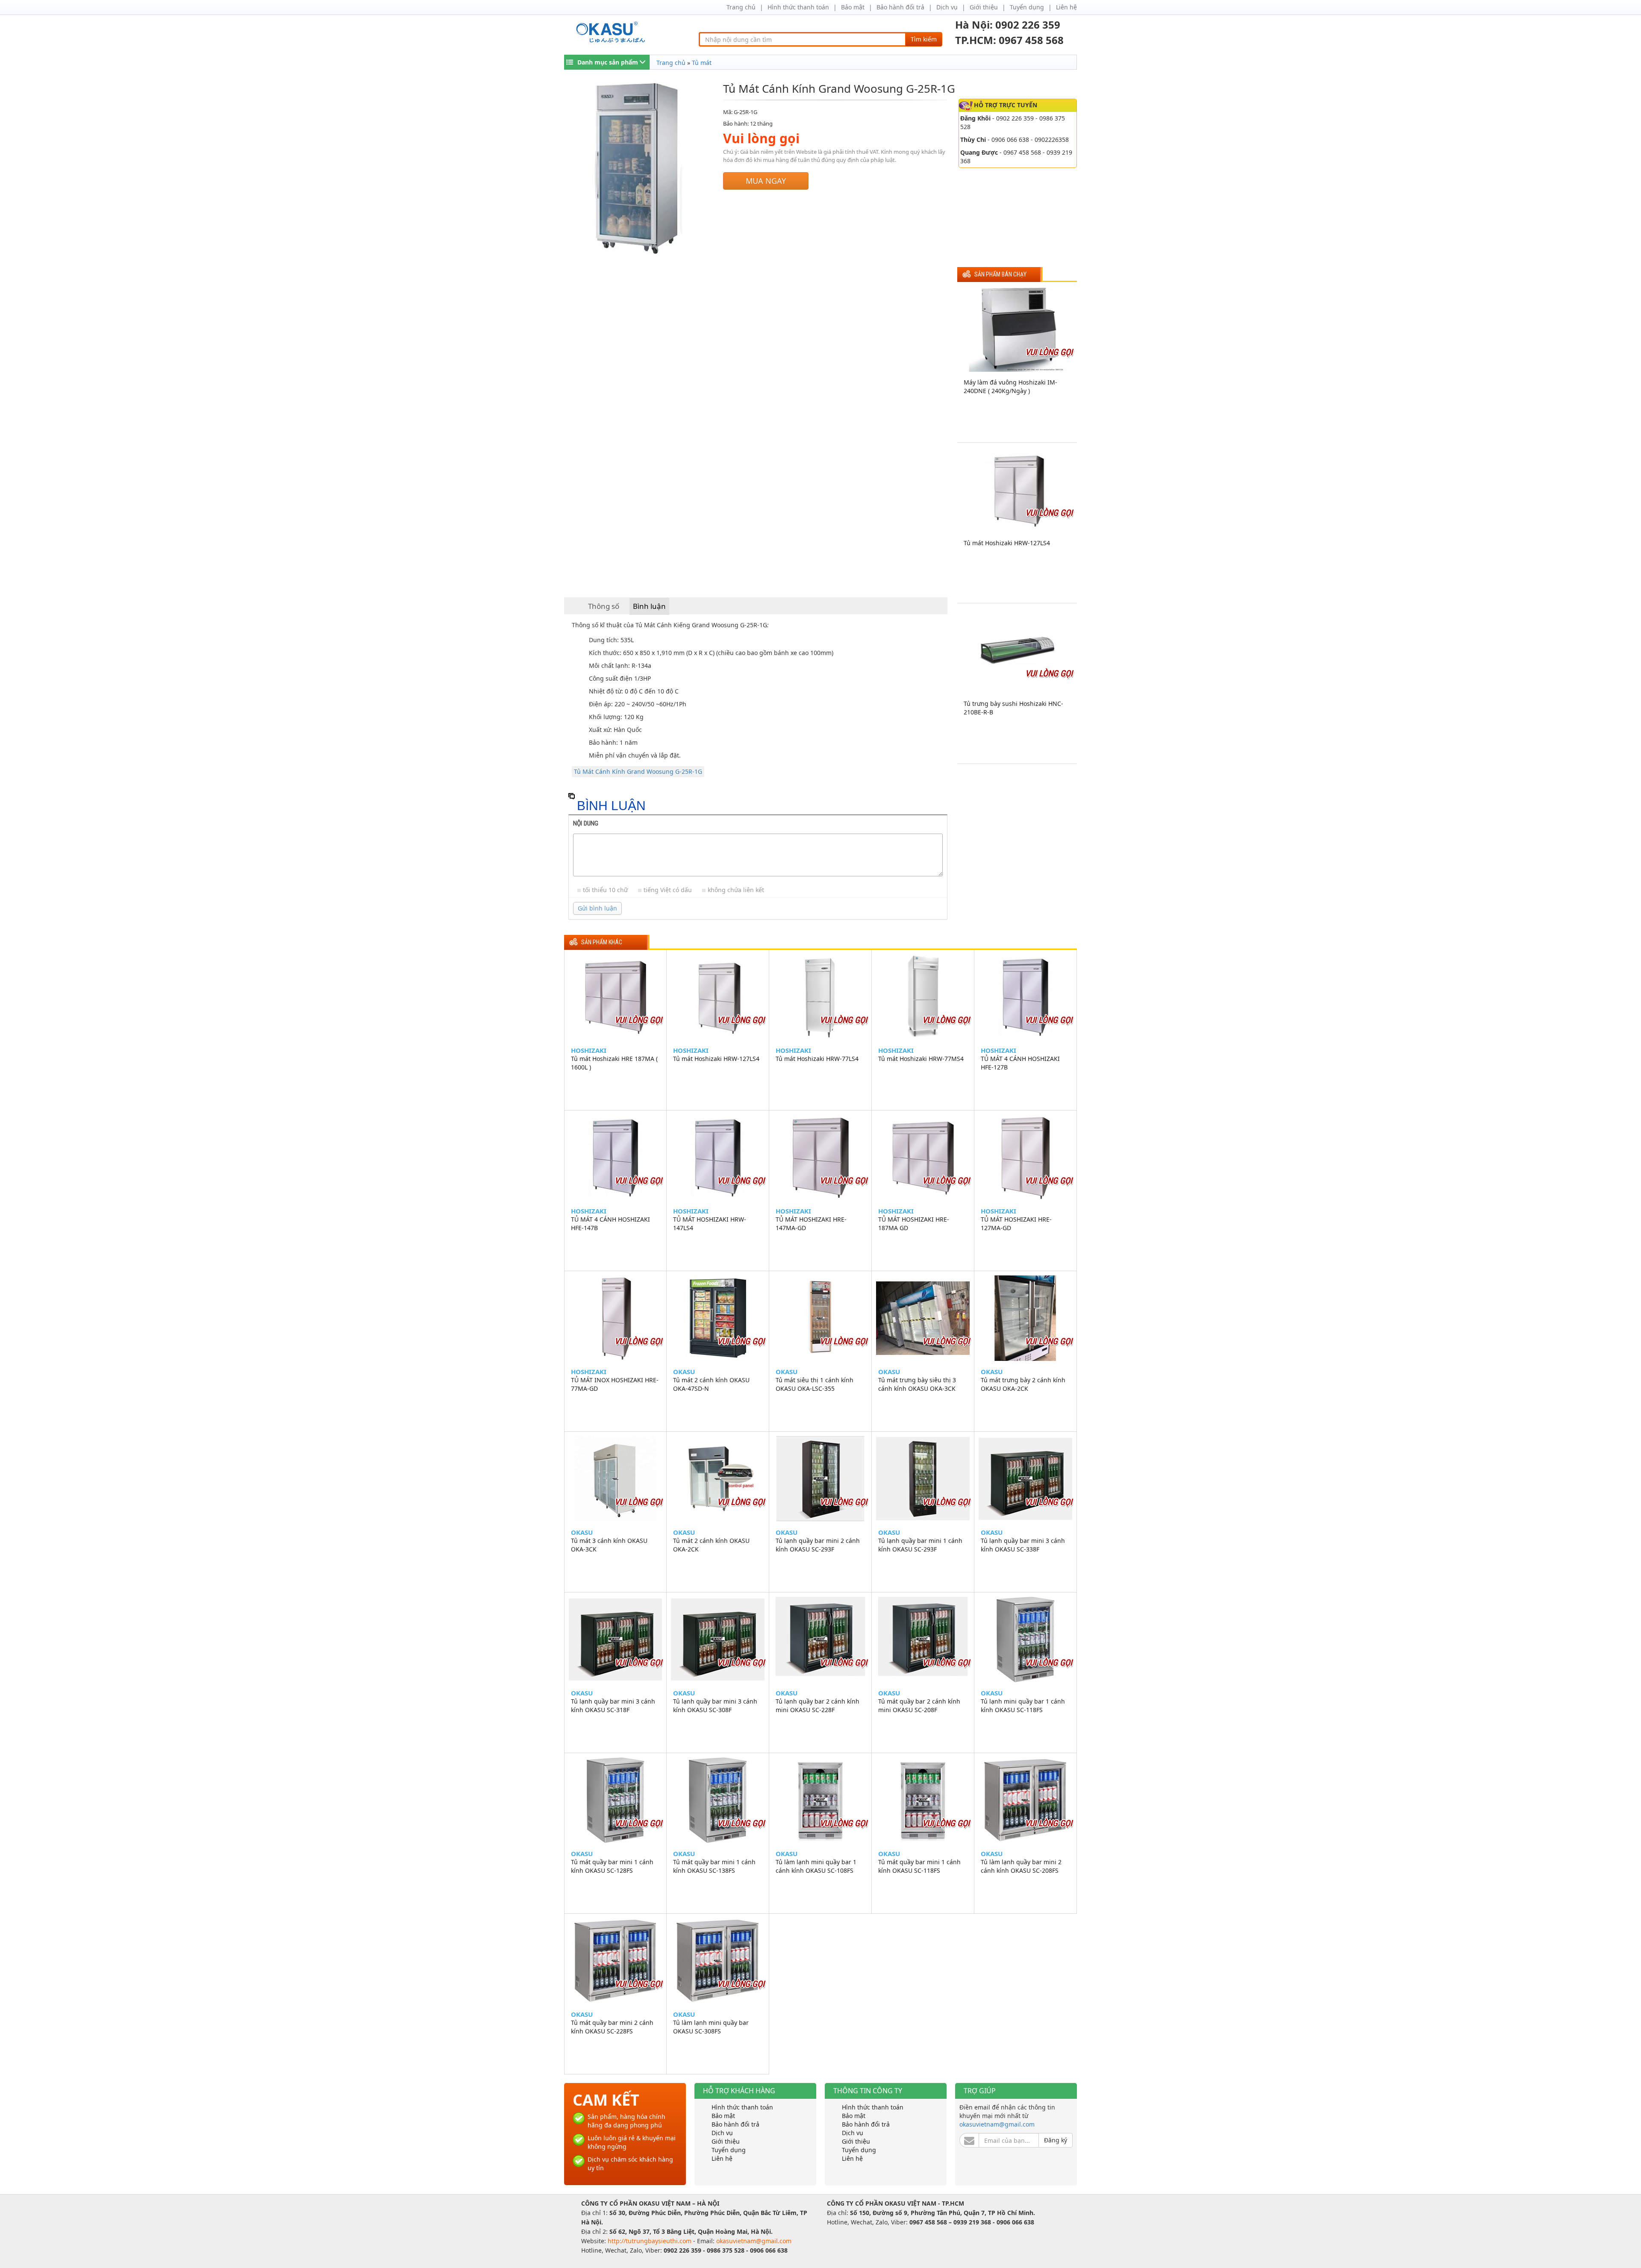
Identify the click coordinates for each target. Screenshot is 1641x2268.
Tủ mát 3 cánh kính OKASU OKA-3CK (609, 1545)
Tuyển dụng (1027, 7)
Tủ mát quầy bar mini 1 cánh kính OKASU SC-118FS (919, 1866)
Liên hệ (1066, 7)
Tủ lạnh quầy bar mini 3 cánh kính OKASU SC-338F (1023, 1545)
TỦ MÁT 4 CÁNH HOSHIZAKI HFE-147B (610, 1224)
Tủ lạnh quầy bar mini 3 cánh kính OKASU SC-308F (715, 1705)
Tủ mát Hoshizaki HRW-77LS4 (817, 1059)
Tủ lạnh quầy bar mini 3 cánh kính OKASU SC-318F (613, 1705)
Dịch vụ (947, 7)
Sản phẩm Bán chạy (1000, 275)
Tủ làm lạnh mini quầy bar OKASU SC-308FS (711, 2027)
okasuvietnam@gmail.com (997, 2124)
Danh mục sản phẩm (608, 62)
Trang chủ (741, 7)
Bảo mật (853, 7)
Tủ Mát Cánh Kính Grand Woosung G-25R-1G (638, 771)
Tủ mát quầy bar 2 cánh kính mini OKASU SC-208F (919, 1705)
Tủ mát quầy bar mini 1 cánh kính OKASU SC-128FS (612, 1866)
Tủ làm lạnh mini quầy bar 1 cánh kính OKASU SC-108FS (816, 1866)
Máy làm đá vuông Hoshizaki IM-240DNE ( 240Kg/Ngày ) (1010, 386)
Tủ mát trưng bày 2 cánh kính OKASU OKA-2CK (1023, 1384)
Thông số (604, 606)
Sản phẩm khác (602, 942)
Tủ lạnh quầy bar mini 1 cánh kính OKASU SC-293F (920, 1545)
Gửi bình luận (597, 908)
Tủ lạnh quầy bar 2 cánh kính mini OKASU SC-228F (818, 1705)
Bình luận (649, 606)
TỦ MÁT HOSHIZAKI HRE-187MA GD (914, 1224)
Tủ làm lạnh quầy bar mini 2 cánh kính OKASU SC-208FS (1021, 1866)
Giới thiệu (984, 7)
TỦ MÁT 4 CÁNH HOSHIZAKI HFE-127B (1020, 1063)
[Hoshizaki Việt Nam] (612, 32)
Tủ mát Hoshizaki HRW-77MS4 (921, 1059)
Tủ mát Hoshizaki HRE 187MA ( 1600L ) (614, 1063)
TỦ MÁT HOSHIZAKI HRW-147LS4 (710, 1224)
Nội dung (586, 823)
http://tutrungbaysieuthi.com (650, 2241)
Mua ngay (766, 181)
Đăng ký (1056, 2140)
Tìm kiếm (924, 39)
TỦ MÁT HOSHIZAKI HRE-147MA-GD (811, 1224)
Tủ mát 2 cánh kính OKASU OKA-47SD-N (711, 1384)
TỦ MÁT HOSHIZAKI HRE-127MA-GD (1016, 1224)
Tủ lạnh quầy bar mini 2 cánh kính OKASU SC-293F (818, 1545)
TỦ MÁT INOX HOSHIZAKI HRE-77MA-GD (615, 1384)
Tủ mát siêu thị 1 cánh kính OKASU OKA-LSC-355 (815, 1384)
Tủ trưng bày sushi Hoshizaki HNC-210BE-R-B (1013, 708)
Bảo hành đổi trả (900, 7)
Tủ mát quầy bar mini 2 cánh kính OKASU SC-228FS (612, 2027)
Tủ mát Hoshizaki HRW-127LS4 (1007, 543)
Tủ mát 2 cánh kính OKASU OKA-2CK (711, 1545)
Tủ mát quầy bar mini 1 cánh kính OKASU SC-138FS (714, 1866)
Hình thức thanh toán (798, 7)
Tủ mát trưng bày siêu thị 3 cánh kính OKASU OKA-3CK (917, 1384)
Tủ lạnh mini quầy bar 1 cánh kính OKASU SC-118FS (1023, 1705)
